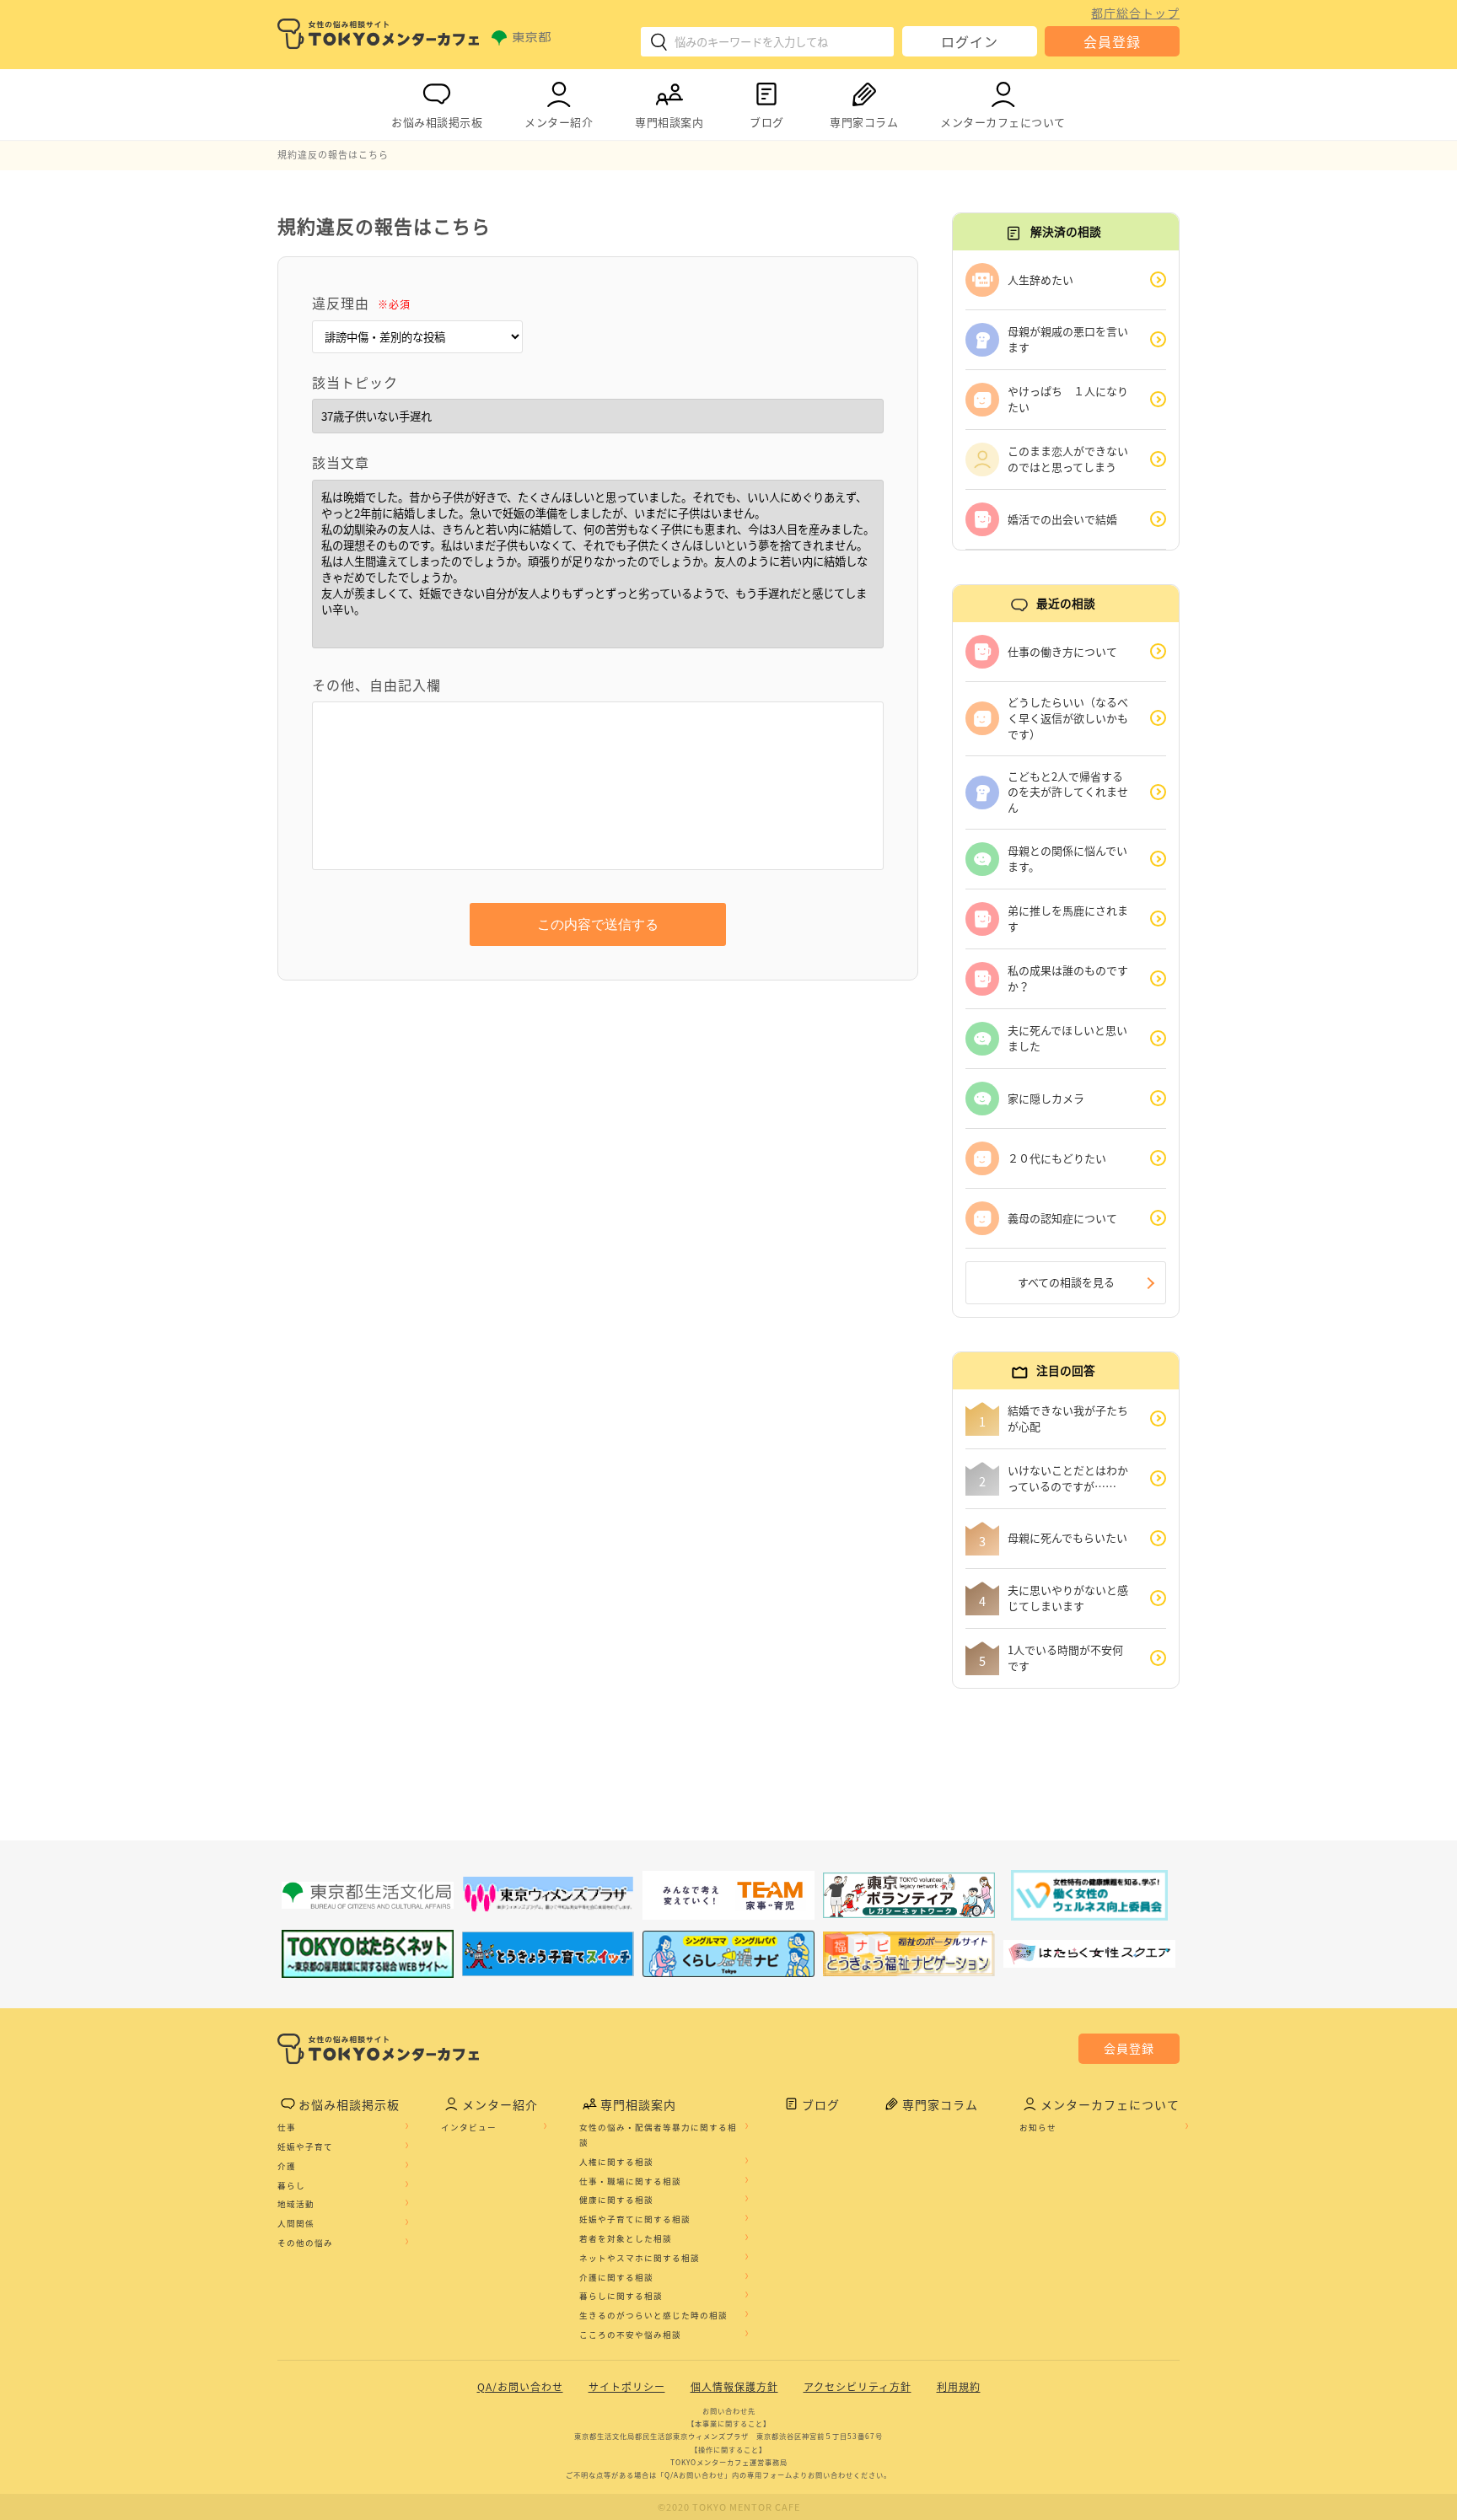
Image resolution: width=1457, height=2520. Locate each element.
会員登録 (1112, 41)
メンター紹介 (559, 122)
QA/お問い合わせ (520, 2387)
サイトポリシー (627, 2387)
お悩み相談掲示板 (437, 122)
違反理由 (361, 303)
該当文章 (341, 462)
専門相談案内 (669, 122)
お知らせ (1038, 2127)
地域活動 (296, 2204)
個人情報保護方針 (734, 2387)
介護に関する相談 (616, 2277)
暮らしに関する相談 (621, 2296)
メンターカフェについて (1003, 122)
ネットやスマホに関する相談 (640, 2258)
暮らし (291, 2185)
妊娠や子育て (305, 2147)
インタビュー (469, 2127)
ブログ (767, 122)
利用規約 (959, 2387)
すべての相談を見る (1066, 1282)
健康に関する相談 (616, 2200)
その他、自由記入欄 (376, 685)
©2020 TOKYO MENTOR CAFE (729, 2507)
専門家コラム (864, 122)
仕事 (287, 2127)
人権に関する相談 (616, 2162)
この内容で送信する (598, 924)
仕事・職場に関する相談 (630, 2181)
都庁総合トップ (1135, 13)
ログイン (970, 41)
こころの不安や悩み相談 (630, 2335)
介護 (287, 2166)
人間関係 (296, 2223)
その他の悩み (305, 2243)
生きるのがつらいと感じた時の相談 (653, 2315)
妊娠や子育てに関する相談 (635, 2219)
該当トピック (355, 382)
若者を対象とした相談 (626, 2238)
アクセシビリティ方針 (858, 2387)
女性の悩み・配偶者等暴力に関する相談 (658, 2135)
